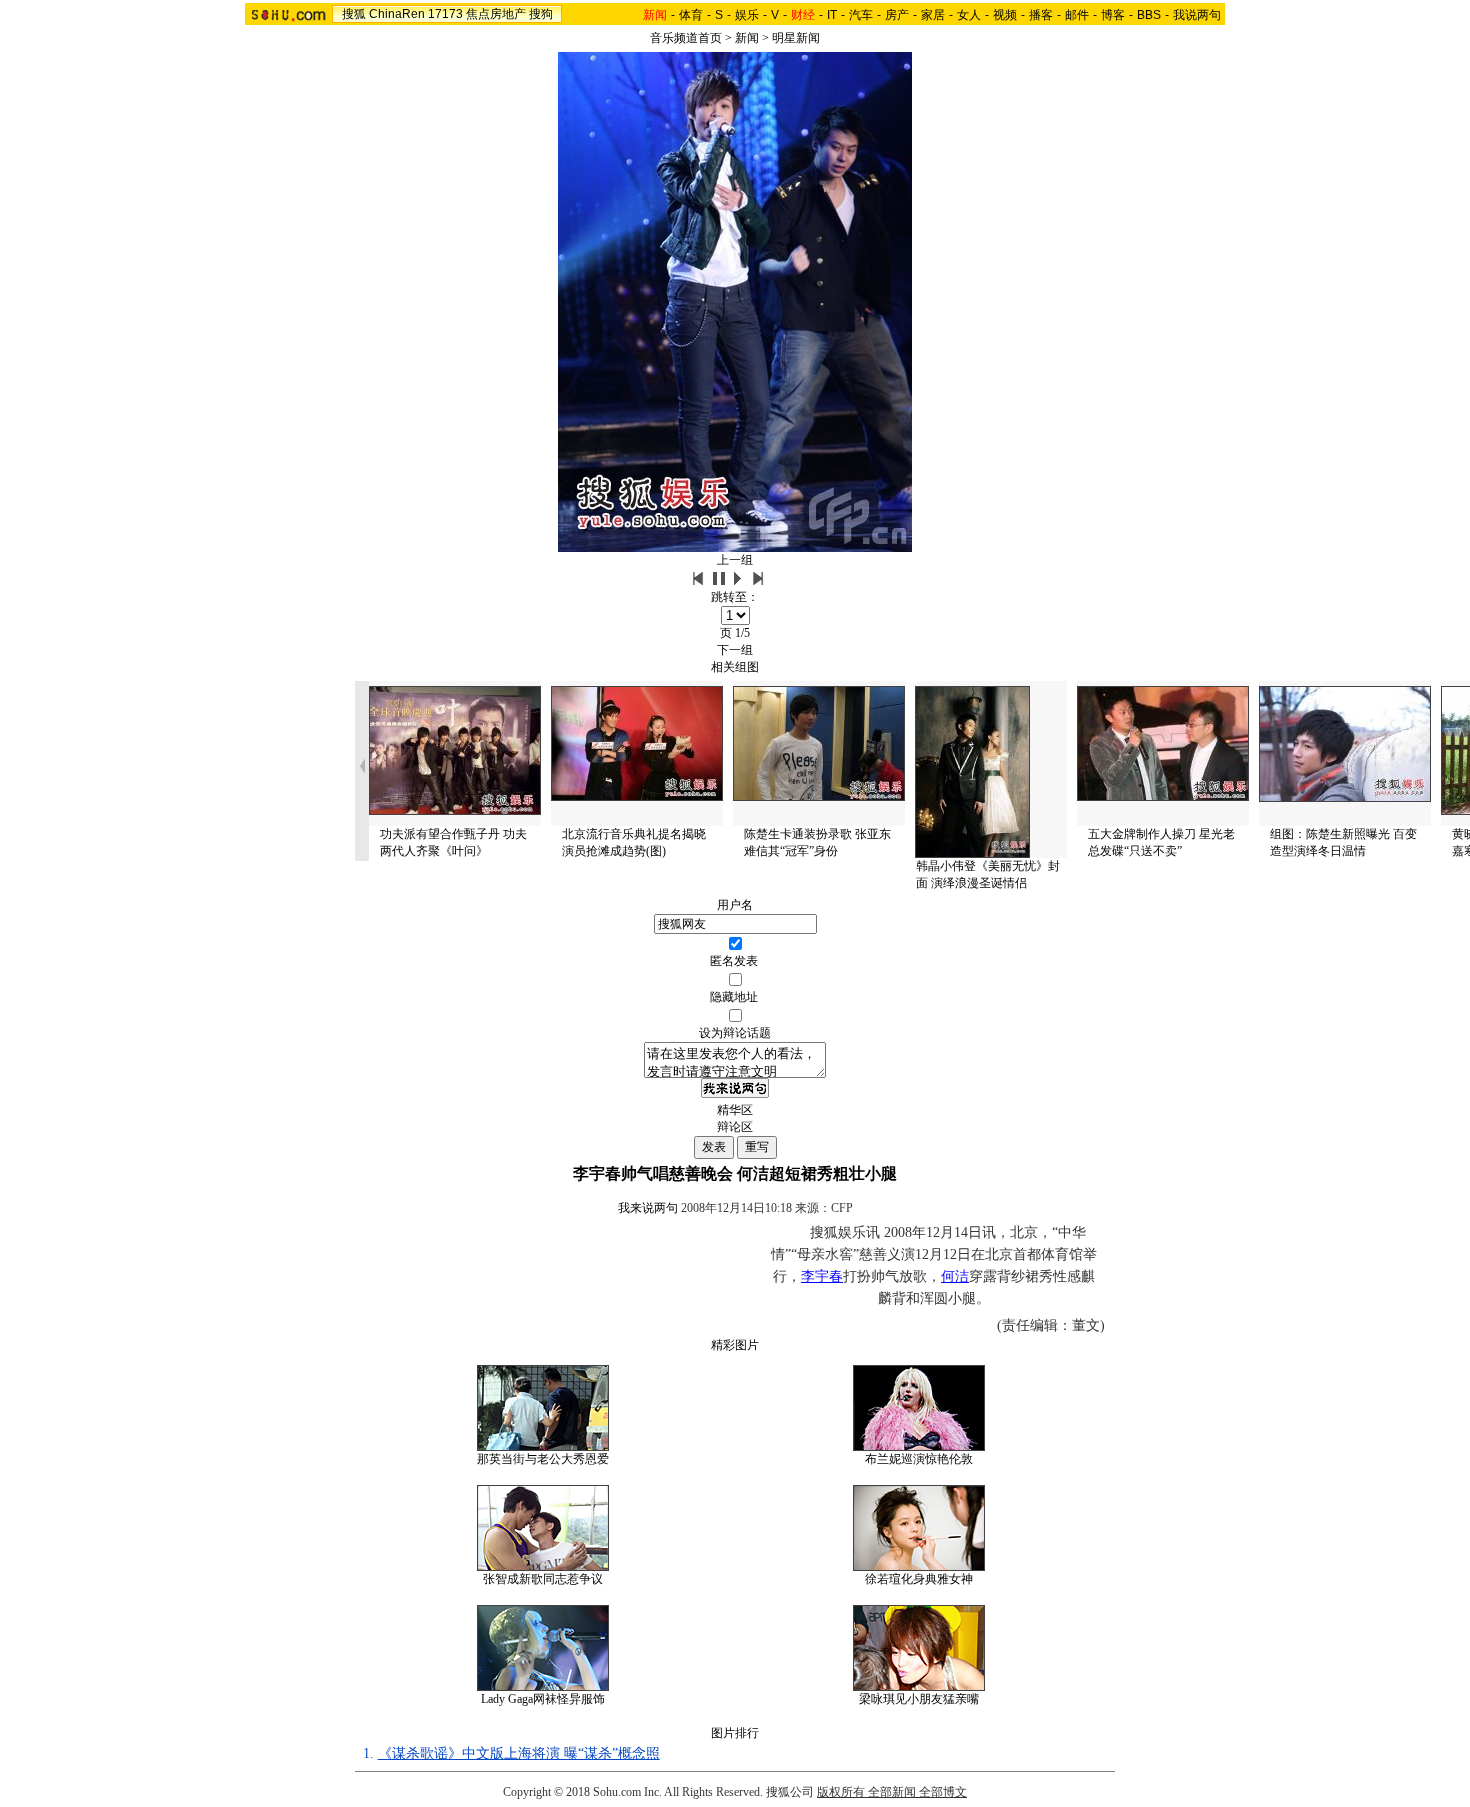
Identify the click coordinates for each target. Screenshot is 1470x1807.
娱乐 (747, 15)
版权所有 (841, 1792)
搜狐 (354, 14)
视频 (1005, 15)
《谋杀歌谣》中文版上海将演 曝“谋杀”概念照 (519, 1753)
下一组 (735, 650)
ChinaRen (397, 14)
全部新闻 (892, 1792)
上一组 (735, 560)
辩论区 (735, 1127)
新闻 (747, 38)
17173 (445, 14)
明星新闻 (796, 38)
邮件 (1077, 15)
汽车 (861, 15)
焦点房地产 (496, 14)
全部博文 (943, 1792)
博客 (1113, 15)
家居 (933, 15)
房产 (897, 15)
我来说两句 (648, 1208)
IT (832, 15)
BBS (1149, 15)
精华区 (735, 1110)
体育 (691, 15)
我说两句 (1197, 15)
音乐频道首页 (686, 38)
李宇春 (822, 1276)
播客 (1041, 15)
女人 (969, 15)
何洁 (955, 1276)
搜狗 (541, 14)
